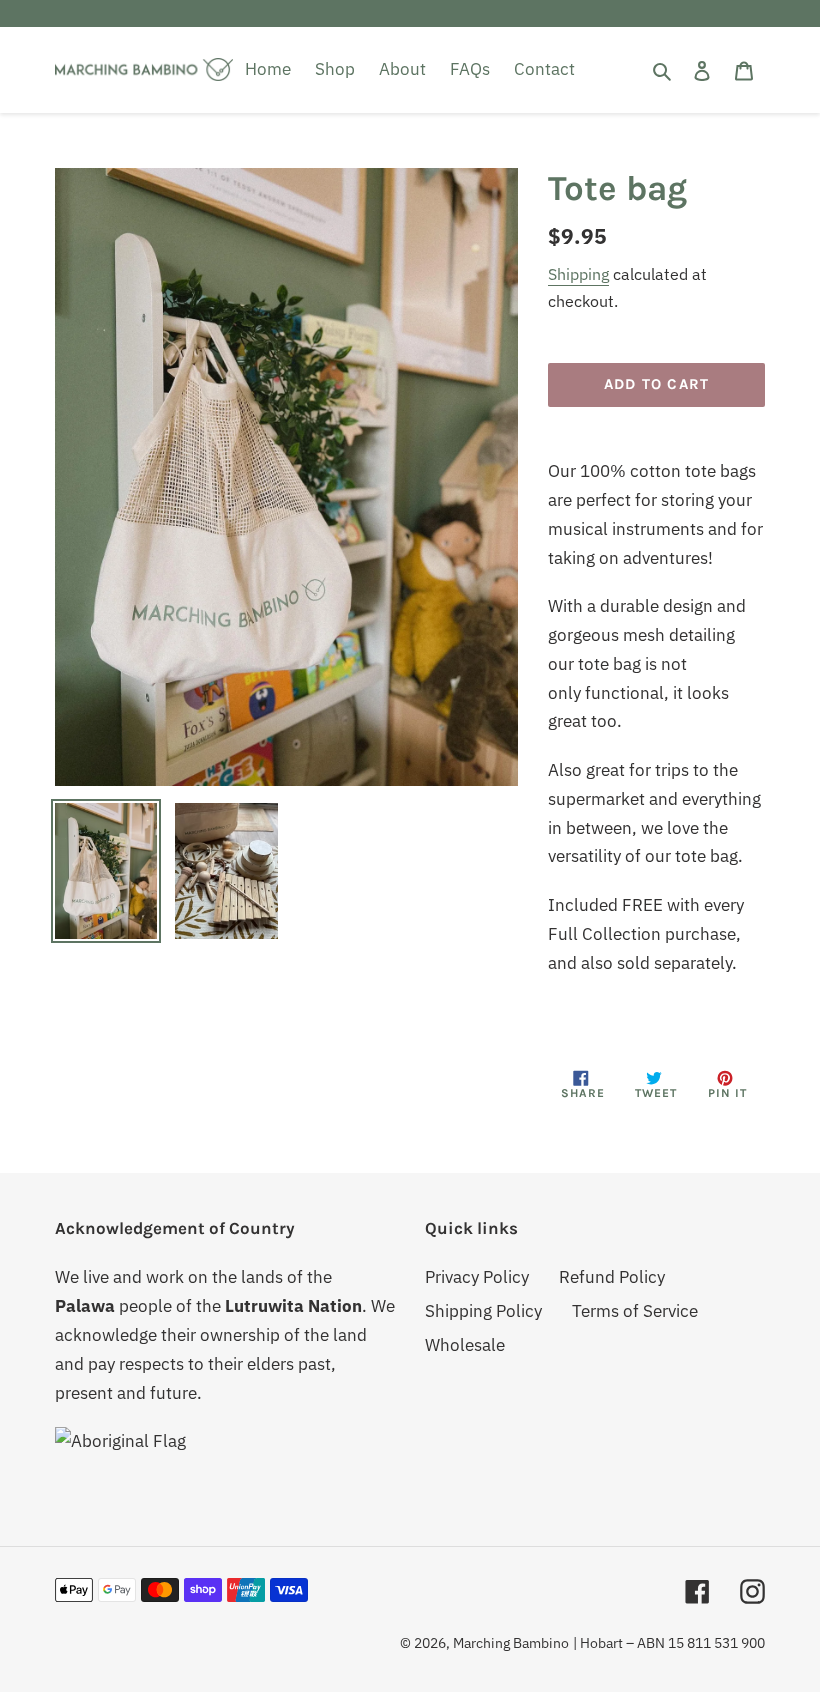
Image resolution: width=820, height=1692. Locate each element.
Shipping (578, 274)
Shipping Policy (483, 1311)
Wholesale (465, 1345)
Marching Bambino (511, 1643)
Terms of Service (635, 1311)
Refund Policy (612, 1277)
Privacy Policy (477, 1277)
